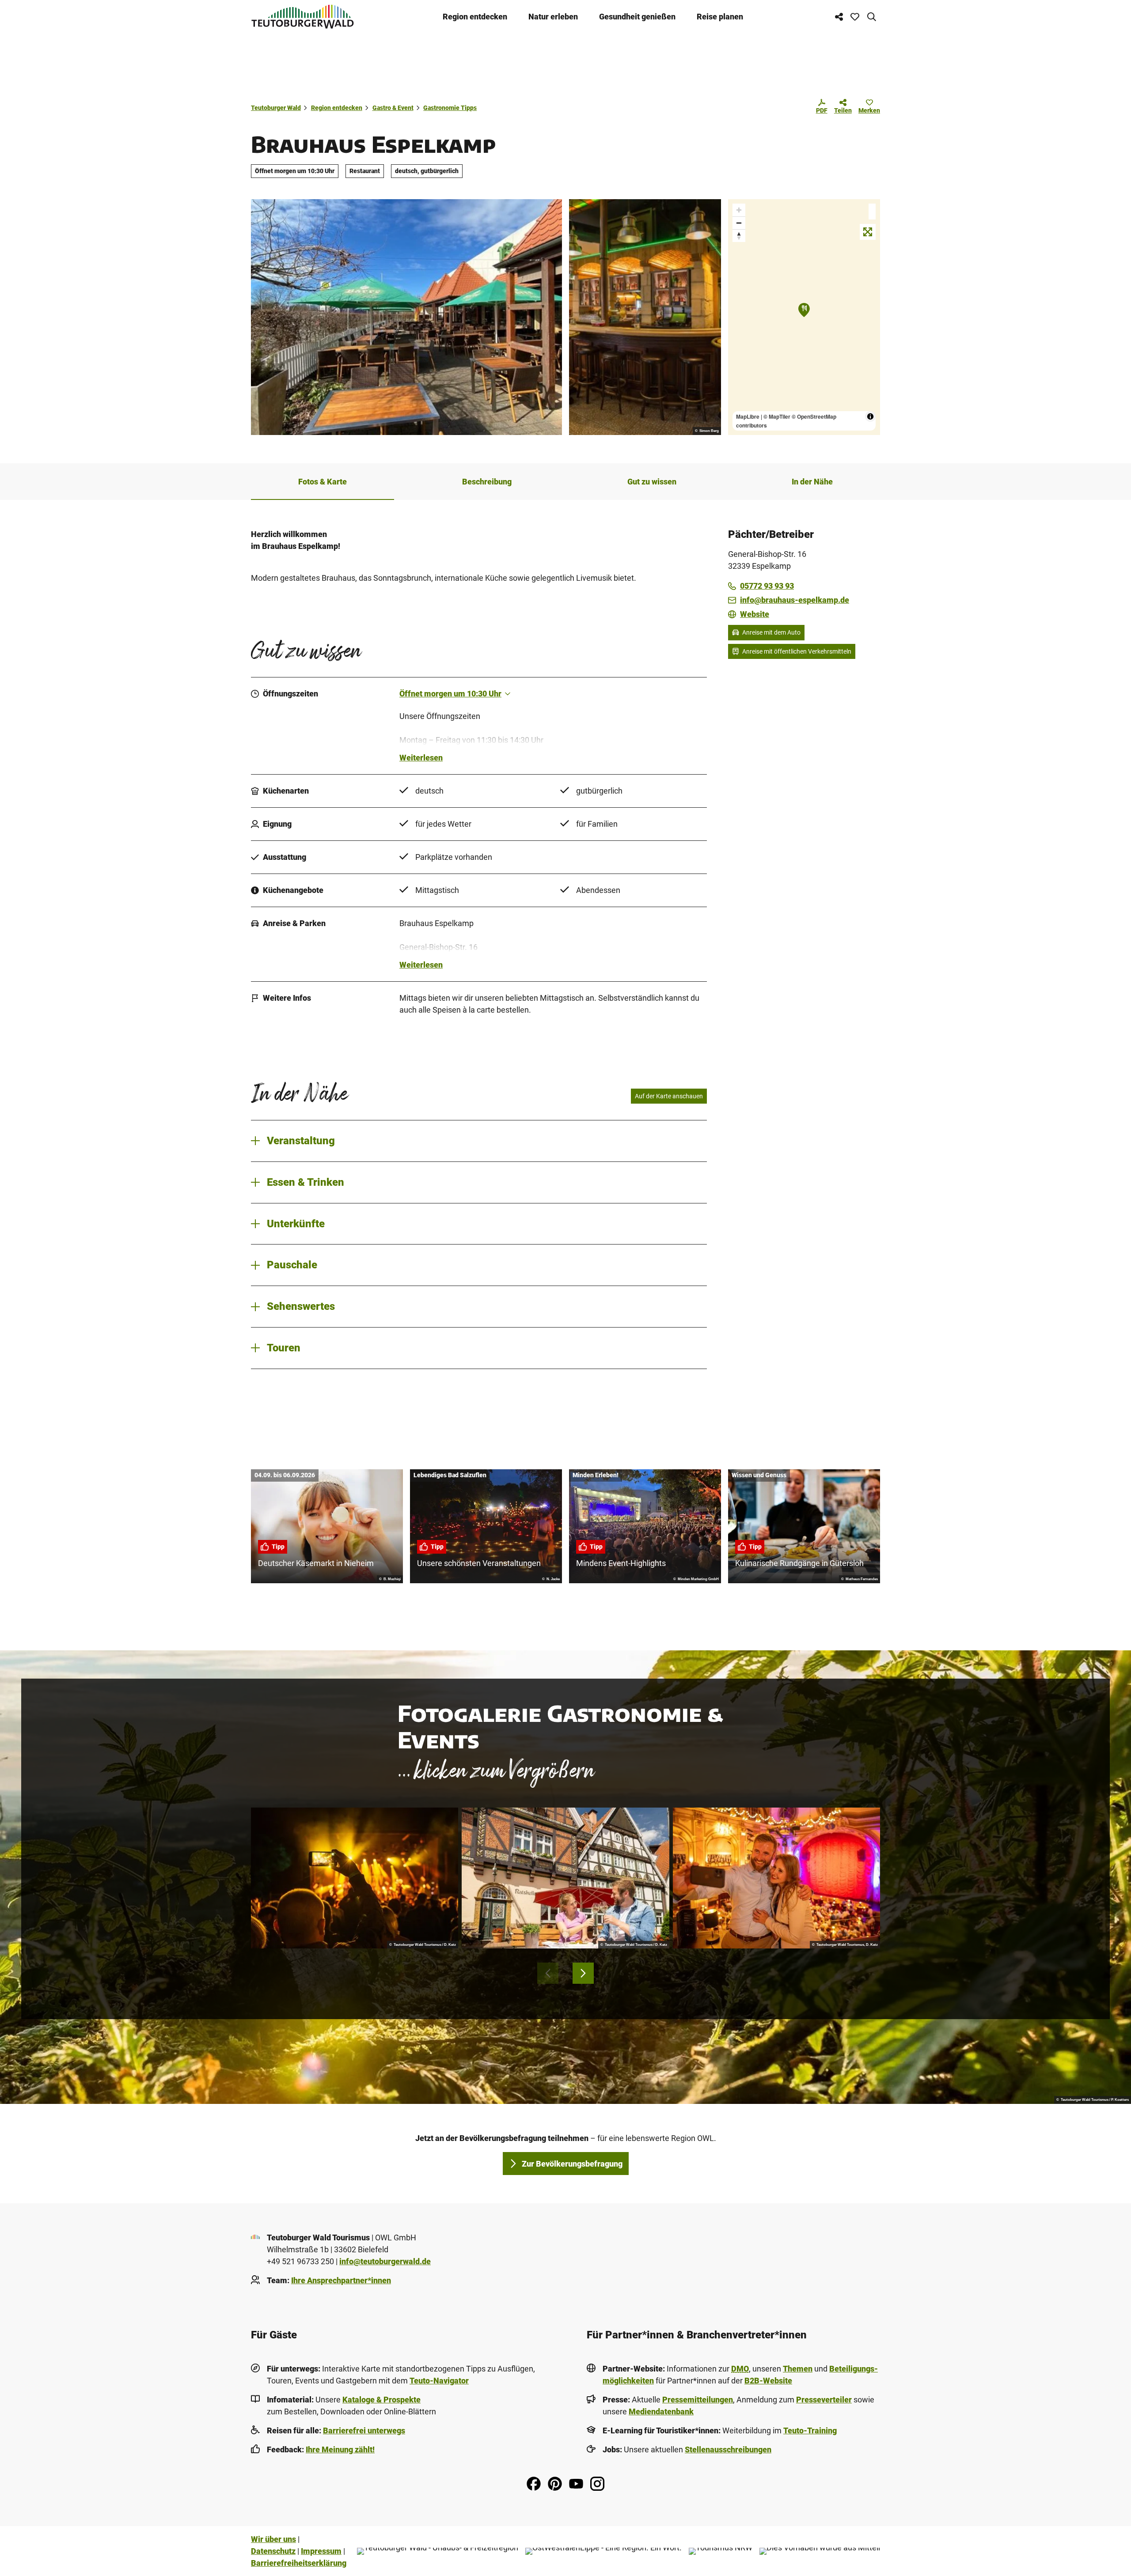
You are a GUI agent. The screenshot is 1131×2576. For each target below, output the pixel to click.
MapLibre (748, 416)
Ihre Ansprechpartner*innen (341, 2280)
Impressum (321, 2551)
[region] (804, 317)
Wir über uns (273, 2539)
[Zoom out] (739, 223)
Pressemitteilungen (698, 2400)
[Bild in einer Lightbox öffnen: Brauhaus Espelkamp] (406, 317)
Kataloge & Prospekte (381, 2400)
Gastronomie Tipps (450, 108)
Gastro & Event (393, 108)
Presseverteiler (824, 2400)
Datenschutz (273, 2551)
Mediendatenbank (661, 2411)
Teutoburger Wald (276, 108)
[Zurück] (548, 1973)
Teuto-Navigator (439, 2381)
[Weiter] (583, 1973)
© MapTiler (777, 416)
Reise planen (720, 17)
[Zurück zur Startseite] (303, 17)
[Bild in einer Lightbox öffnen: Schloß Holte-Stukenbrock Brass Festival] (355, 1878)
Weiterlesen (421, 758)
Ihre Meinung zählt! (340, 2449)
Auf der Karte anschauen (669, 1096)
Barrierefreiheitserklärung (299, 2563)
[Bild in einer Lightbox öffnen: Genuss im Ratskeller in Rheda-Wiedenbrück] (565, 1878)
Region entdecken (475, 17)
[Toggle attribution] (870, 416)
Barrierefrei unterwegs (364, 2430)
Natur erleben (553, 17)
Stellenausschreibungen (728, 2449)
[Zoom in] (739, 210)
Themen (798, 2369)
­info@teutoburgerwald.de (385, 2261)
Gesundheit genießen (637, 17)
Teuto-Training (810, 2430)
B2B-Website (768, 2381)
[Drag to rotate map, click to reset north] (739, 236)
